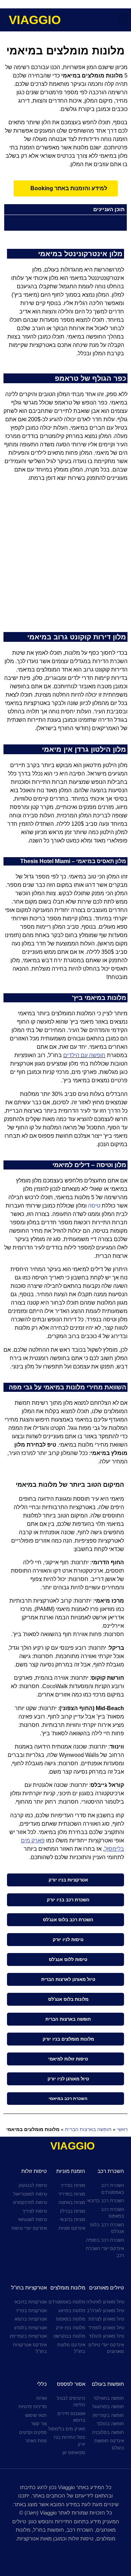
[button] (123, 19)
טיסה (94, 1206)
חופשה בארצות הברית (88, 2129)
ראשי (122, 2129)
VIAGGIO (35, 20)
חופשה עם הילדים (84, 1055)
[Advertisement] (65, 560)
